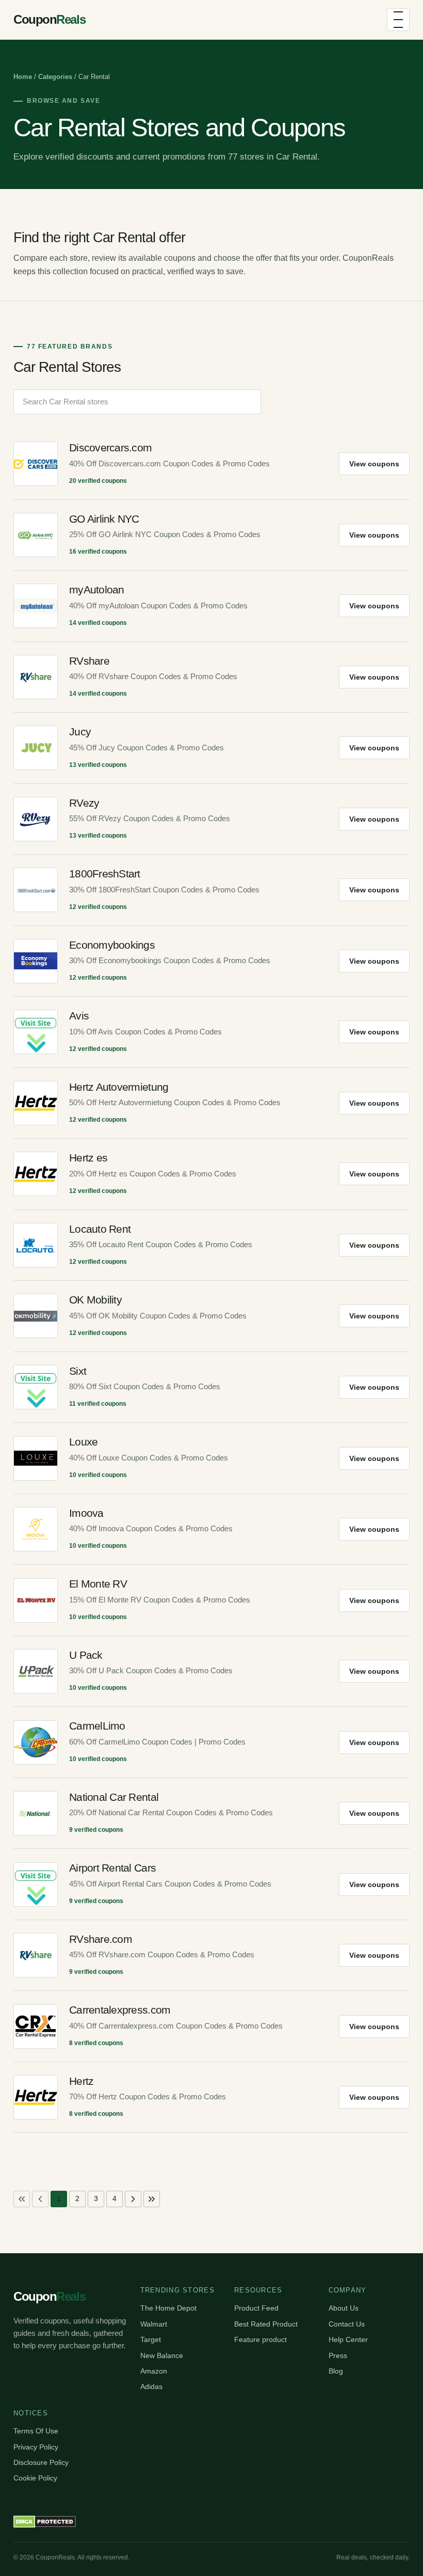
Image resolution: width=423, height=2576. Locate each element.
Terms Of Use (36, 2431)
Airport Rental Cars (112, 1868)
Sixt (78, 1371)
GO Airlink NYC (104, 519)
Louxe (83, 1442)
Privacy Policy (36, 2447)
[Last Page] (152, 2199)
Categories (55, 77)
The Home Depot (168, 2308)
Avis (79, 1016)
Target (151, 2339)
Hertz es (88, 1158)
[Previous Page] (40, 2199)
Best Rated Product (266, 2324)
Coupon (49, 19)
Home (23, 77)
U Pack (86, 1655)
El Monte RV (98, 1584)
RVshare (89, 661)
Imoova (86, 1513)
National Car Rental (114, 1797)
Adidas (151, 2386)
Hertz (81, 2081)
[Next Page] (133, 2199)
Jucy (80, 732)
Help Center (348, 2339)
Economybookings (112, 945)
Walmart (154, 2324)
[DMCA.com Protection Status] (45, 2522)
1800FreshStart (105, 874)
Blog (336, 2371)
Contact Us (347, 2324)
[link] (22, 2199)
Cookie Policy (35, 2478)
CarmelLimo (97, 1726)
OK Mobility (95, 1300)
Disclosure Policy (41, 2462)
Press (338, 2355)
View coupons (374, 464)
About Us (344, 2308)
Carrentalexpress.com (120, 2010)
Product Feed (256, 2308)
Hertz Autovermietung (119, 1087)
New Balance (162, 2355)
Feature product (261, 2339)
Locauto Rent (100, 1229)
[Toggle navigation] (398, 20)
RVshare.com (101, 1939)
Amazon (154, 2371)
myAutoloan (97, 590)
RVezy (84, 803)
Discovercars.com (110, 447)
